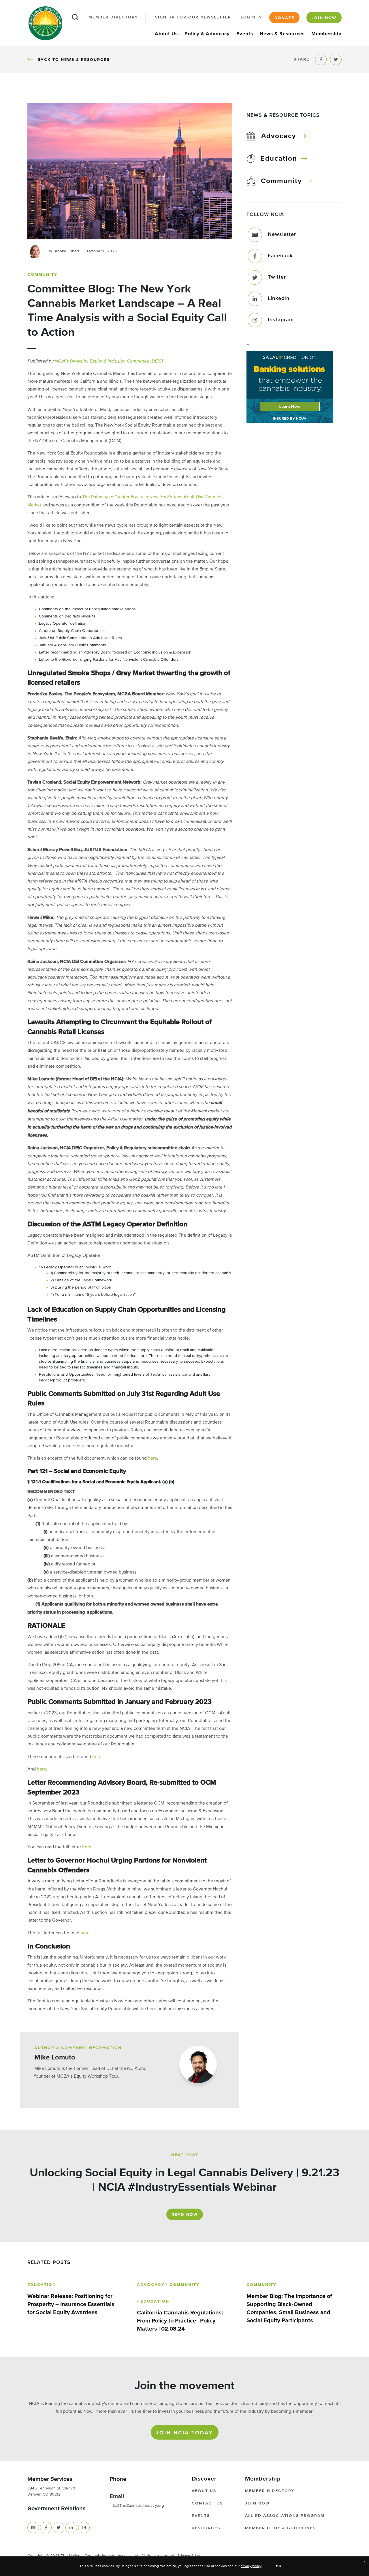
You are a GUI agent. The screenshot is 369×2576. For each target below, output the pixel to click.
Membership (326, 34)
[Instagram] (255, 320)
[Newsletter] (255, 235)
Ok (279, 2566)
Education (279, 159)
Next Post (185, 2155)
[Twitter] (255, 277)
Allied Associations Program (285, 2516)
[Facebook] (255, 256)
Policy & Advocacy (207, 34)
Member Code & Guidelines (280, 2528)
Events (245, 34)
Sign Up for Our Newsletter (193, 17)
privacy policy (251, 2566)
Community (281, 181)
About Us (166, 34)
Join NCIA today (185, 2433)
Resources (206, 2528)
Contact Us (207, 2503)
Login (248, 17)
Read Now (185, 2215)
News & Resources (282, 34)
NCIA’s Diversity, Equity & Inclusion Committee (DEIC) (109, 361)
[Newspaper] (33, 2528)
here (153, 1458)
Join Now (324, 18)
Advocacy (279, 136)
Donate (284, 18)
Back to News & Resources (73, 60)
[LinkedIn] (255, 299)
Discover (204, 2479)
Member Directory (113, 17)
